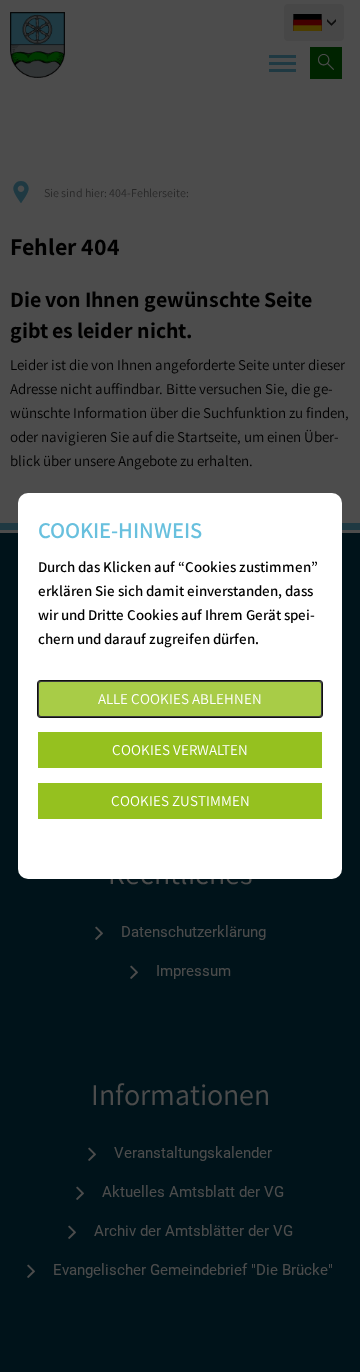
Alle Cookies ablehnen (180, 698)
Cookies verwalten (180, 749)
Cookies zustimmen (180, 800)
